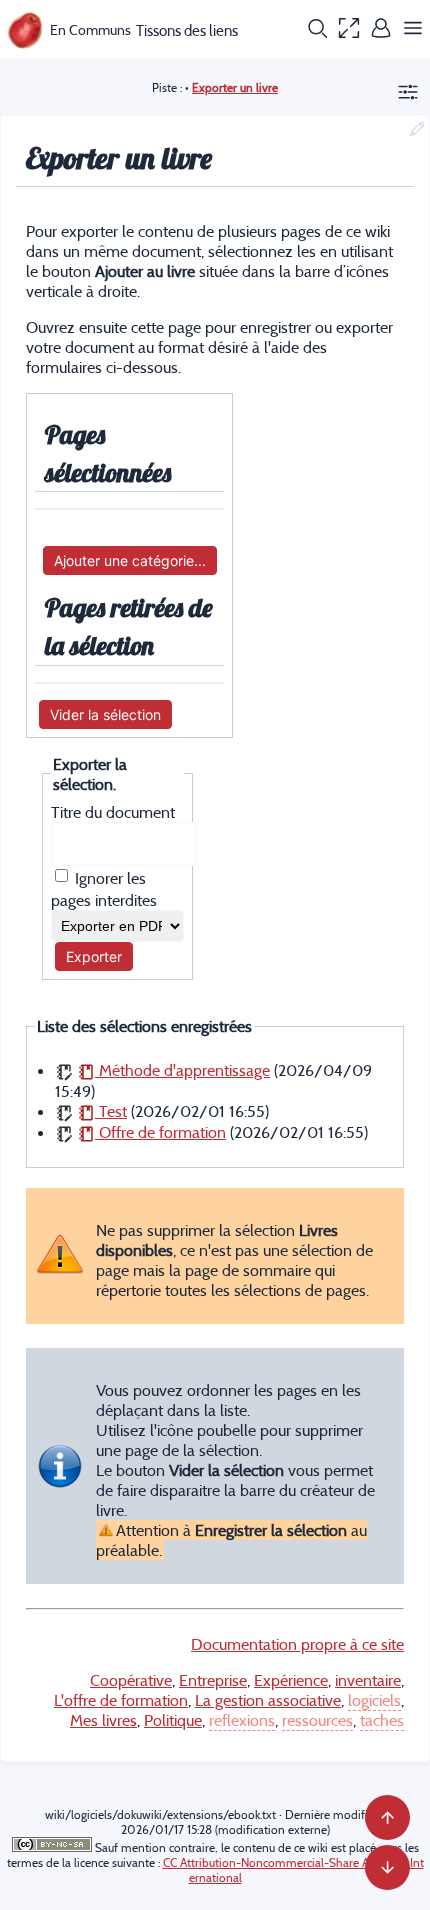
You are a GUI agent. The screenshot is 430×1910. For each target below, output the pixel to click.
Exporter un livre (235, 87)
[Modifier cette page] (417, 131)
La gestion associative (268, 1700)
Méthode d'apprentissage (182, 1070)
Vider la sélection (105, 714)
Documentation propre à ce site (297, 1644)
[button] (317, 30)
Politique (173, 1720)
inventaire (368, 1680)
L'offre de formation (121, 1700)
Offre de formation (160, 1132)
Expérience (291, 1680)
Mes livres (103, 1720)
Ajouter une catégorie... (130, 560)
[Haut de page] (387, 1817)
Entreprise (213, 1680)
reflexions (242, 1720)
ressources (317, 1720)
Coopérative (131, 1680)
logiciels (374, 1700)
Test (111, 1111)
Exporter (94, 956)
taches (382, 1720)
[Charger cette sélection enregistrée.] (64, 1070)
